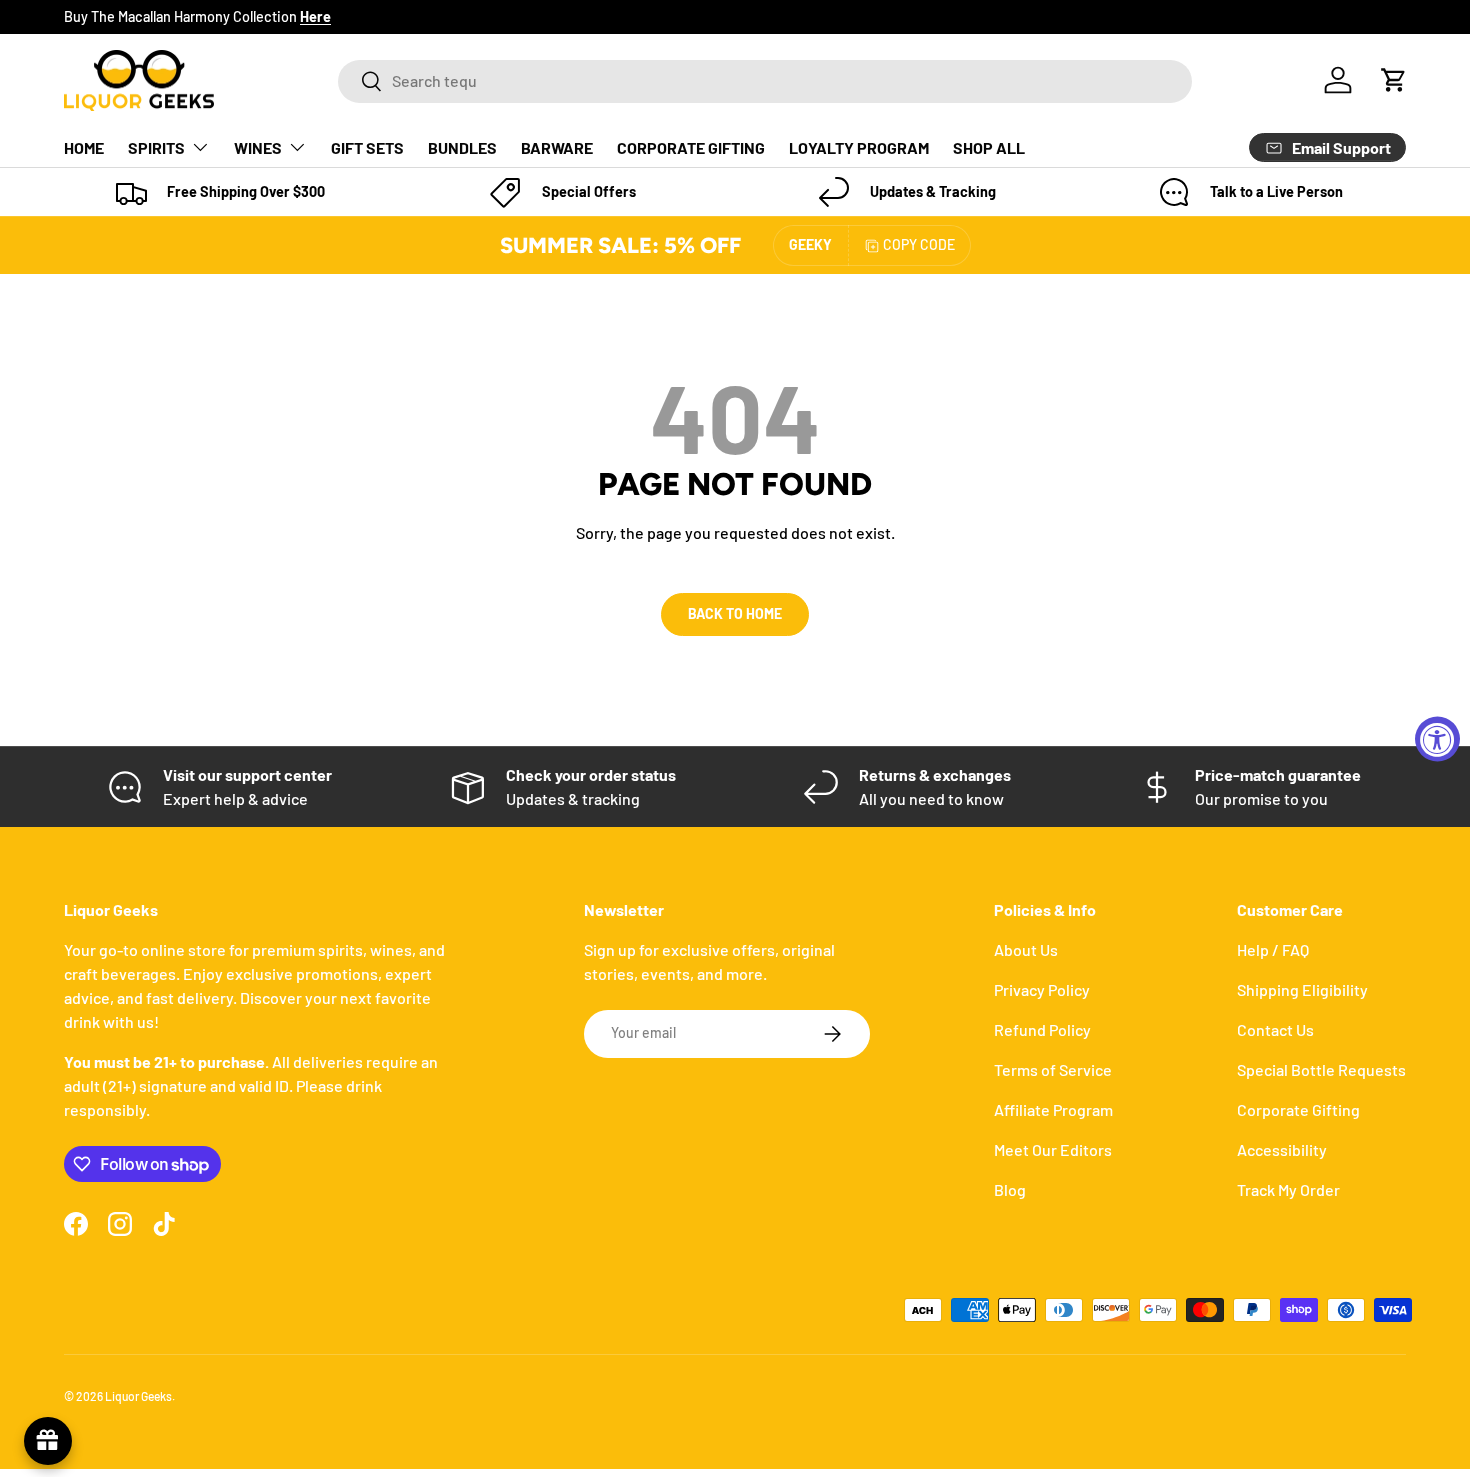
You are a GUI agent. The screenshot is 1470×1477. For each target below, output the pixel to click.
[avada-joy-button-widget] (48, 1441)
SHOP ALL (989, 147)
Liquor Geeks (138, 1396)
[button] (1394, 80)
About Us (1026, 949)
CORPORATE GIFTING (691, 147)
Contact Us (1275, 1029)
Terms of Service (1053, 1069)
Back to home (735, 613)
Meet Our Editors (1053, 1149)
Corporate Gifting (1298, 1109)
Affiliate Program (1053, 1109)
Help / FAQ (1273, 949)
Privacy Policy (1042, 989)
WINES (258, 147)
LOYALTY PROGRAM (859, 147)
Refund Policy (1042, 1029)
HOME (84, 147)
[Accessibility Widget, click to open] (1437, 738)
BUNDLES (462, 147)
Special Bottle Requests (1321, 1069)
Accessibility (1282, 1149)
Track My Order (1288, 1189)
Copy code (919, 244)
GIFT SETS (367, 147)
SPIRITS (156, 147)
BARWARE (557, 147)
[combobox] (765, 80)
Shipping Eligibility (1302, 989)
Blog (1010, 1189)
